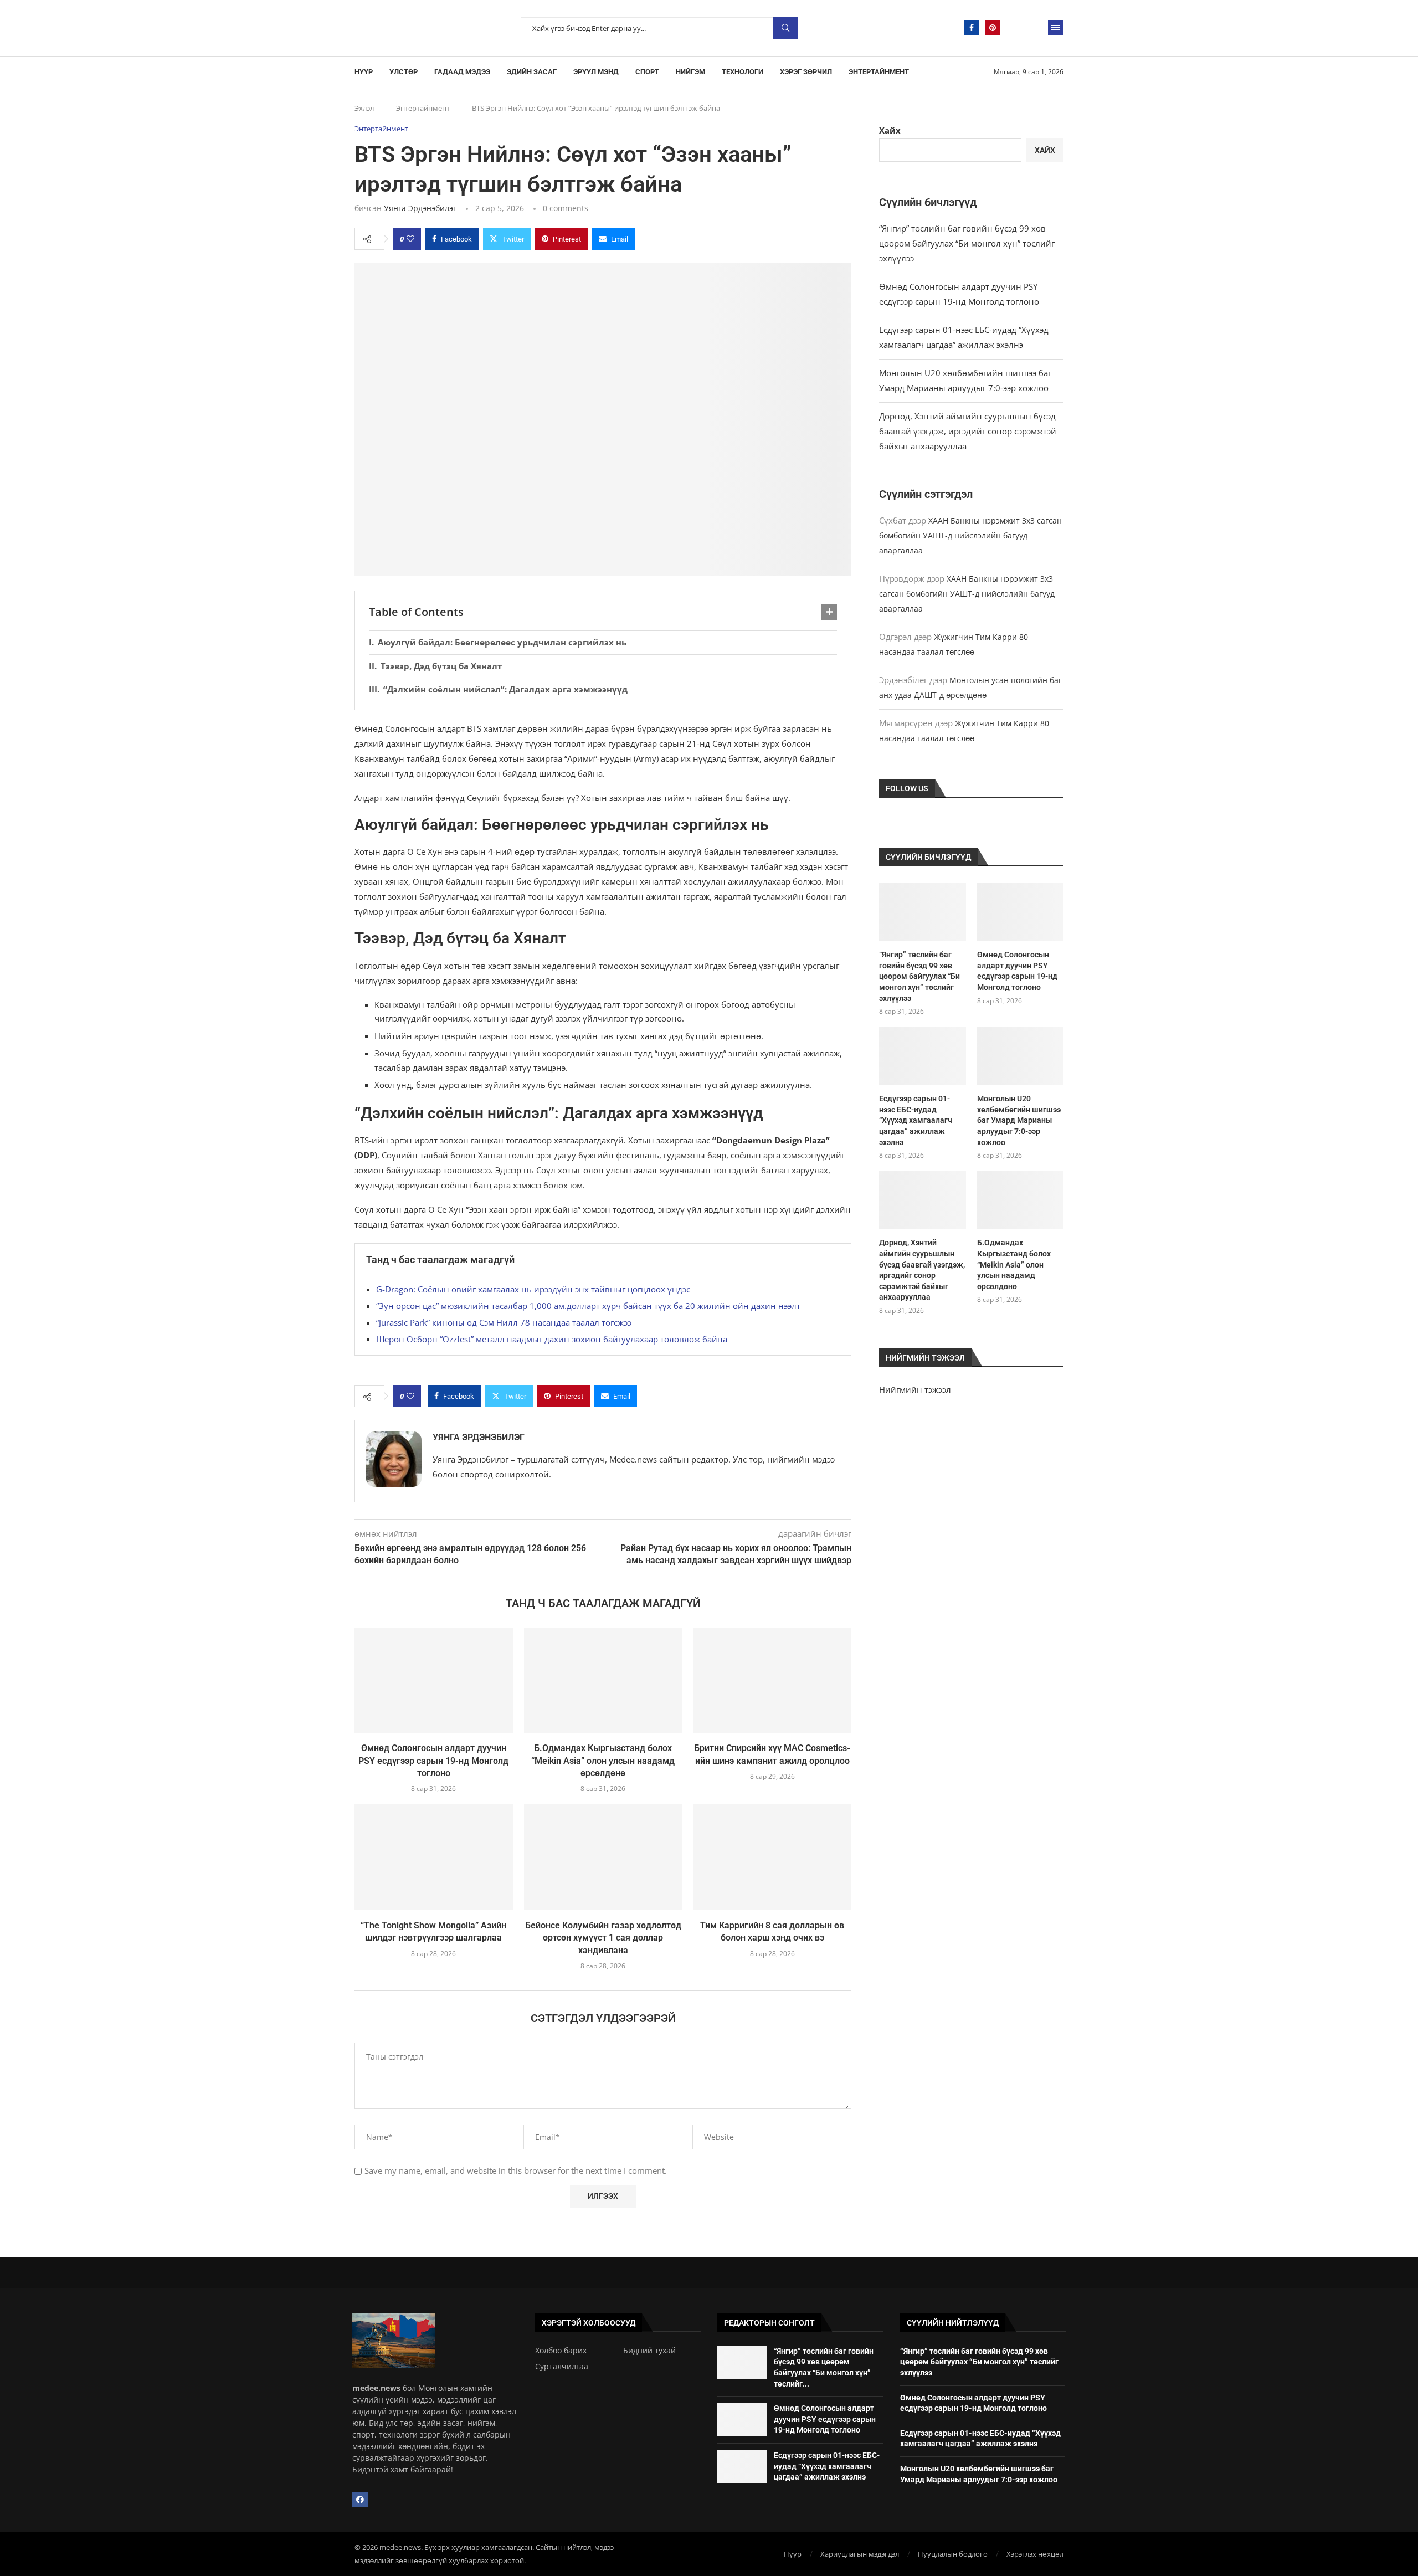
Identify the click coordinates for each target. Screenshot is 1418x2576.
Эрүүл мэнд (596, 72)
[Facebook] (972, 28)
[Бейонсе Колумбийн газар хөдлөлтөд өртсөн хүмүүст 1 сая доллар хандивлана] (603, 1857)
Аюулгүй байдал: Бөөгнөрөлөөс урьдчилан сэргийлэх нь (502, 642)
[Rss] (1035, 28)
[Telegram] (1014, 28)
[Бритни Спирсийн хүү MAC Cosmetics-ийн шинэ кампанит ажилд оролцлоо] (772, 1680)
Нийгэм (690, 72)
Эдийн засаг (532, 72)
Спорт (647, 72)
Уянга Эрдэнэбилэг (420, 208)
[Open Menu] (1056, 28)
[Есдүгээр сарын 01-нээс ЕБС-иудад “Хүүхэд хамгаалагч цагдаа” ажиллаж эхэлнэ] (922, 1056)
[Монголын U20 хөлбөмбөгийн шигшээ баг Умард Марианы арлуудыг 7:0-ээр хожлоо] (1020, 1056)
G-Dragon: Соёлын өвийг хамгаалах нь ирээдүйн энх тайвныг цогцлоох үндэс (533, 1289)
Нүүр (364, 72)
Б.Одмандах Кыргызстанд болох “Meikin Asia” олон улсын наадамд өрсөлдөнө (603, 1761)
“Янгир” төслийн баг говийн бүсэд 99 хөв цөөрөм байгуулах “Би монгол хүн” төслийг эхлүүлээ (967, 243)
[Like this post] (410, 239)
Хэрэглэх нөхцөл (1035, 2554)
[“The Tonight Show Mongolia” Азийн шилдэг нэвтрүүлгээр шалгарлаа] (434, 1857)
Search (785, 28)
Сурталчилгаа (562, 2367)
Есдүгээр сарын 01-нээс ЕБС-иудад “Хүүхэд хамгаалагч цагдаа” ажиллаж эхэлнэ (916, 1120)
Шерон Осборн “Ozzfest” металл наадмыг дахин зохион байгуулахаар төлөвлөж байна (552, 1339)
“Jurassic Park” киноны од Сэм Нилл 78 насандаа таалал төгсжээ (504, 1322)
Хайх (890, 130)
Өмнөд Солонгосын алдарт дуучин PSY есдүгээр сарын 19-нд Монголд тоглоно (433, 1761)
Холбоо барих (561, 2351)
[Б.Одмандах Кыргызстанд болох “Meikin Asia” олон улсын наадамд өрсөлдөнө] (603, 1680)
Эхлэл (364, 108)
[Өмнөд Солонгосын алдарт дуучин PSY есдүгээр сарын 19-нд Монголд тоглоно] (434, 1680)
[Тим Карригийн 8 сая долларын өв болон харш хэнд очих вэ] (772, 1857)
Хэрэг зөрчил (806, 72)
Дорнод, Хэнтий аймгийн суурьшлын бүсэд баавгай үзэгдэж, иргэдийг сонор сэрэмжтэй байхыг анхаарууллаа (968, 431)
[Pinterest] (993, 28)
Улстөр (404, 72)
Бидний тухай (649, 2351)
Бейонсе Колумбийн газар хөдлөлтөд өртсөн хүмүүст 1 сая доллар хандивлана (603, 1938)
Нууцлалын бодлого (953, 2554)
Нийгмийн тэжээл (915, 1389)
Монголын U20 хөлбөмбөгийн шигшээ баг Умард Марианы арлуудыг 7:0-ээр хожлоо (1019, 1120)
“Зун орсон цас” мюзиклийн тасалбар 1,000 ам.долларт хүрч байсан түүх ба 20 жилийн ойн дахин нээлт (588, 1306)
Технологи (743, 72)
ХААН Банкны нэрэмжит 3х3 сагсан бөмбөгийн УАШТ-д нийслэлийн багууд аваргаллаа (970, 535)
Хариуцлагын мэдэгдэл (860, 2554)
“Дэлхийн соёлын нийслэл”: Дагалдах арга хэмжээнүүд (505, 689)
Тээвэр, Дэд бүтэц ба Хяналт (441, 666)
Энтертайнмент (879, 72)
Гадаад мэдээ (462, 72)
